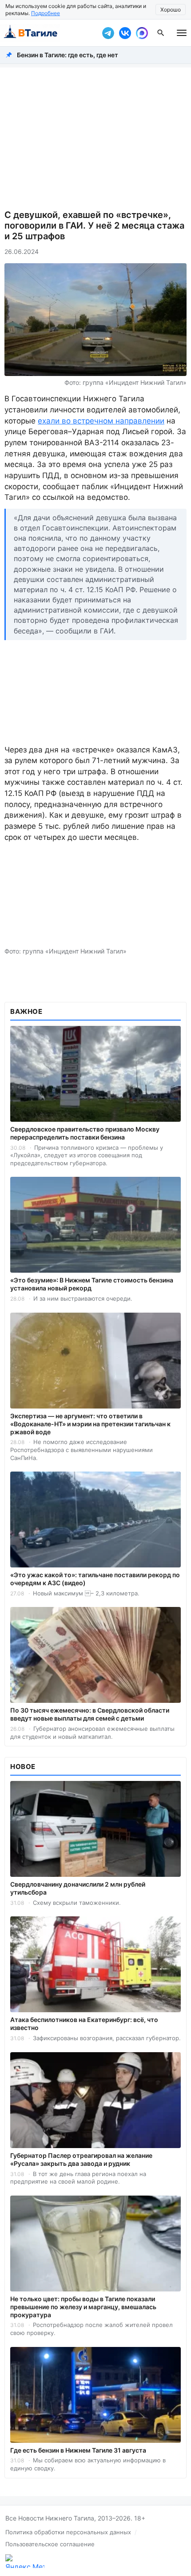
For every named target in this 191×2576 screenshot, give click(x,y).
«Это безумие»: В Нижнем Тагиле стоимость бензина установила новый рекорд (92, 1284)
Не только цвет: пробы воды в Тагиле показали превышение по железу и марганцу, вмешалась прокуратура (83, 2307)
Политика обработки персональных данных (68, 2532)
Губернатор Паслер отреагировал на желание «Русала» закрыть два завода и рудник (81, 2159)
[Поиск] (161, 33)
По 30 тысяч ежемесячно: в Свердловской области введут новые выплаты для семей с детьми (90, 1714)
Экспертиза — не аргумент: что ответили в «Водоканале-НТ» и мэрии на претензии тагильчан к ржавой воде (90, 1424)
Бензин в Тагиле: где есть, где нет (68, 55)
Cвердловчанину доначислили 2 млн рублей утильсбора (78, 1888)
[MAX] (142, 33)
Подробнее (46, 13)
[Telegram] (108, 33)
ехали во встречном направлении (101, 421)
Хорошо (171, 10)
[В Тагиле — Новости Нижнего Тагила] (49, 33)
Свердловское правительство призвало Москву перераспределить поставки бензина (85, 1133)
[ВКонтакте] (125, 33)
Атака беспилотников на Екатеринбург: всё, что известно (84, 2024)
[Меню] (182, 33)
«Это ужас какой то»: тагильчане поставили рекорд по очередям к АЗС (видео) (95, 1579)
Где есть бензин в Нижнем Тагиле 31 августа (78, 2450)
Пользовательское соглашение (50, 2544)
